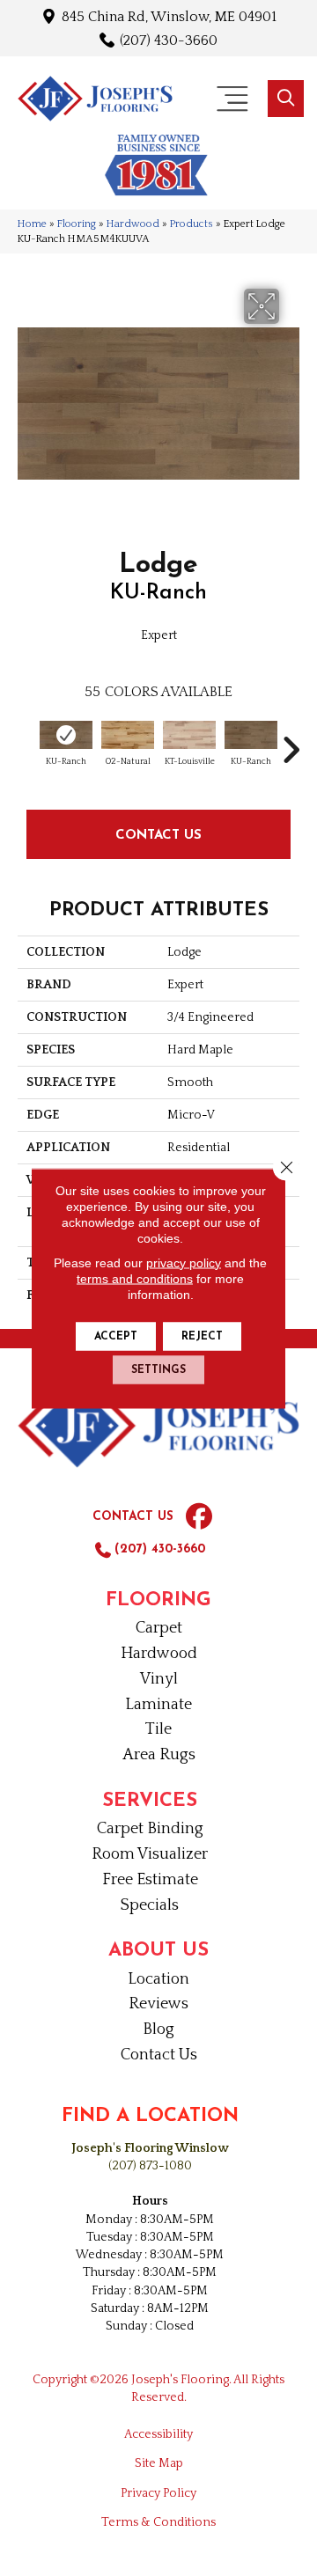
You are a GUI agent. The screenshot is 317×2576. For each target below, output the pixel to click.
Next (291, 741)
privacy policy (184, 1262)
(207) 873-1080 (150, 2166)
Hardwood (133, 224)
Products (192, 224)
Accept (116, 1336)
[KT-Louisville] (189, 735)
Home (32, 224)
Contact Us (158, 834)
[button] (286, 99)
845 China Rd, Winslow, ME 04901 (169, 16)
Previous (26, 741)
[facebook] (199, 1517)
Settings (158, 1369)
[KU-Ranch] (66, 735)
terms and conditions (135, 1278)
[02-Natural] (128, 735)
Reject (202, 1336)
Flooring (77, 224)
